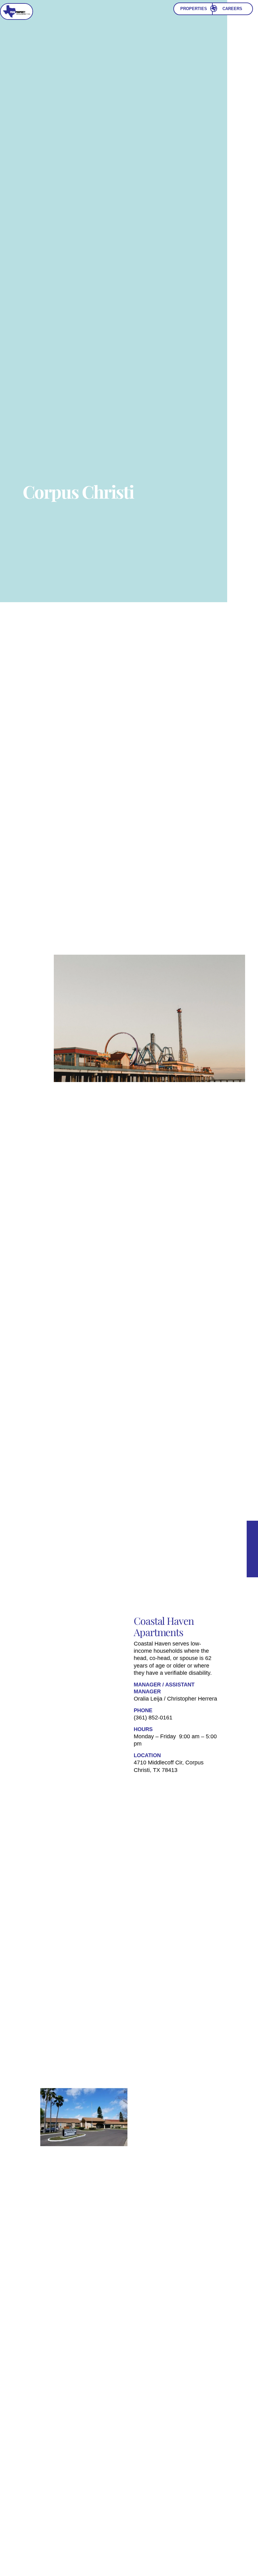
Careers (232, 9)
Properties (194, 9)
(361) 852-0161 (153, 1718)
